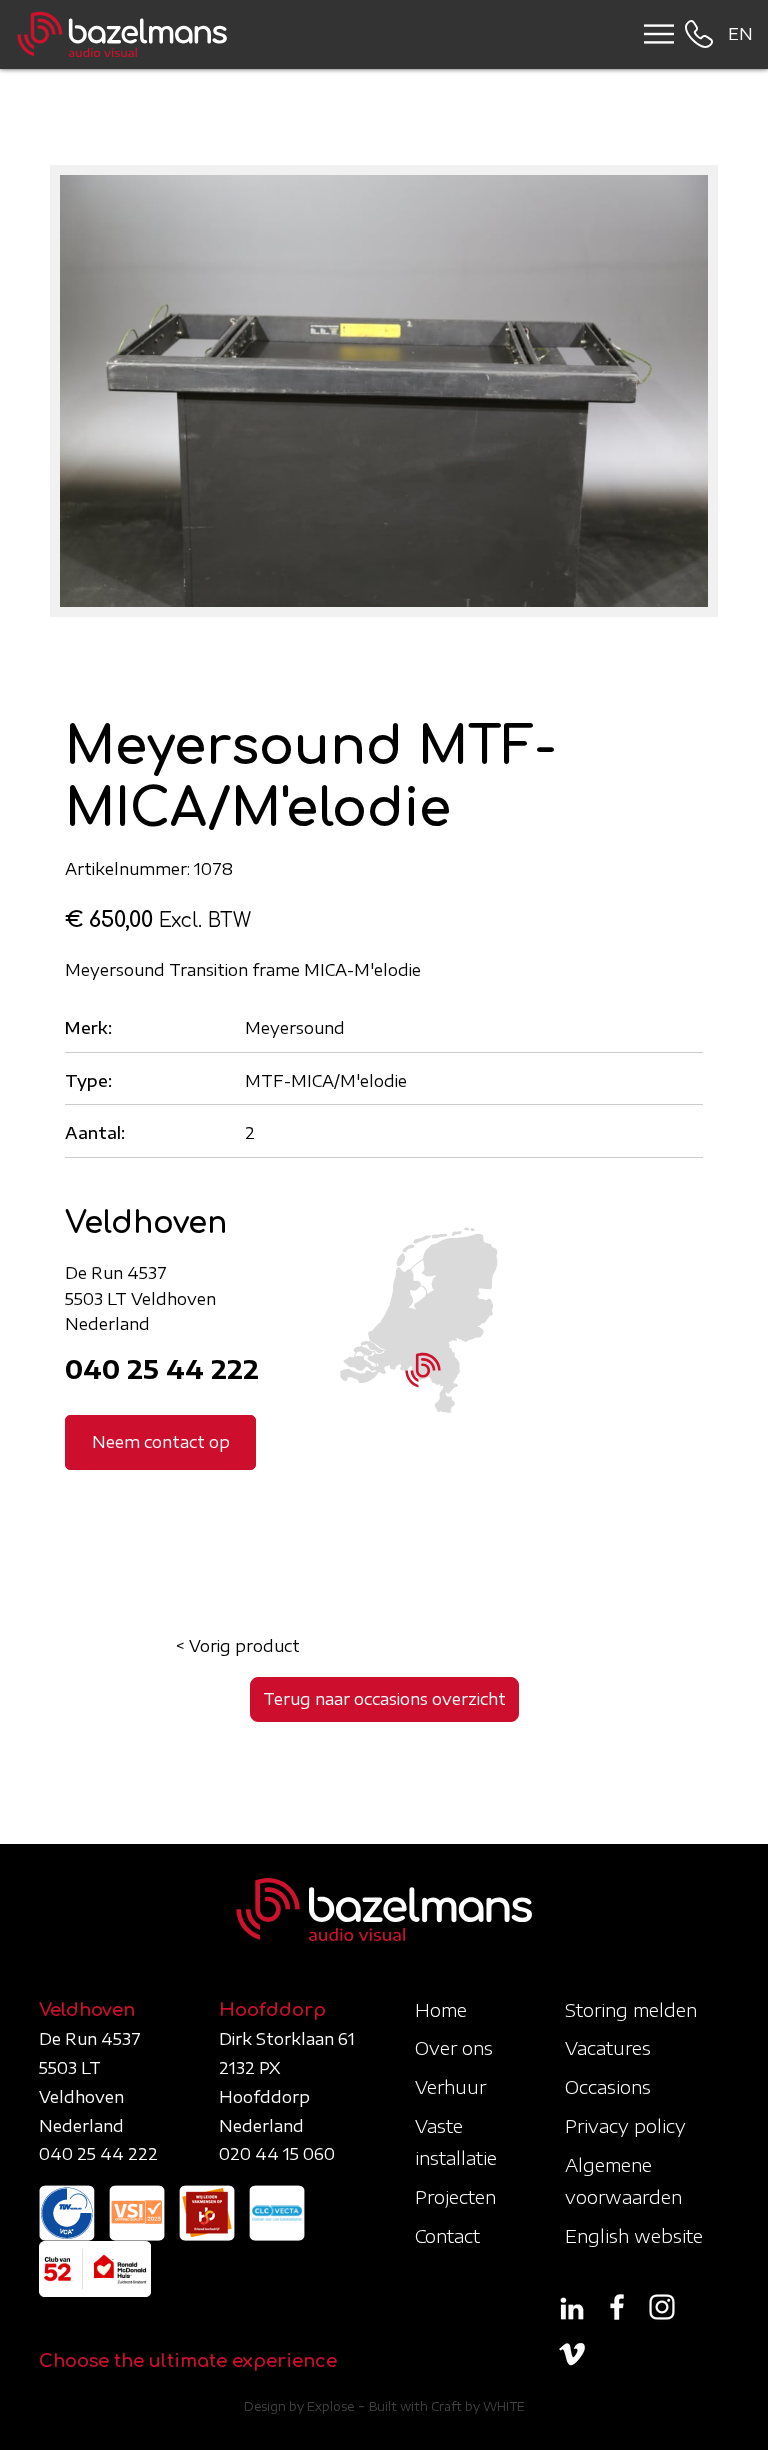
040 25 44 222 (162, 1369)
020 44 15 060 (277, 2154)
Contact (447, 2235)
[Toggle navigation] (652, 34)
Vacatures (608, 2047)
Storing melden (631, 2009)
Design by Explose (299, 2406)
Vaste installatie (456, 2141)
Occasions (608, 2086)
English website (634, 2235)
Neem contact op (161, 1442)
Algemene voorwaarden (623, 2180)
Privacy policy (625, 2125)
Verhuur (450, 2086)
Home (441, 2009)
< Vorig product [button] (238, 1646)
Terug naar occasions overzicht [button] (384, 1699)
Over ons (454, 2047)
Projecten (455, 2196)
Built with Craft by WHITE (447, 2406)
